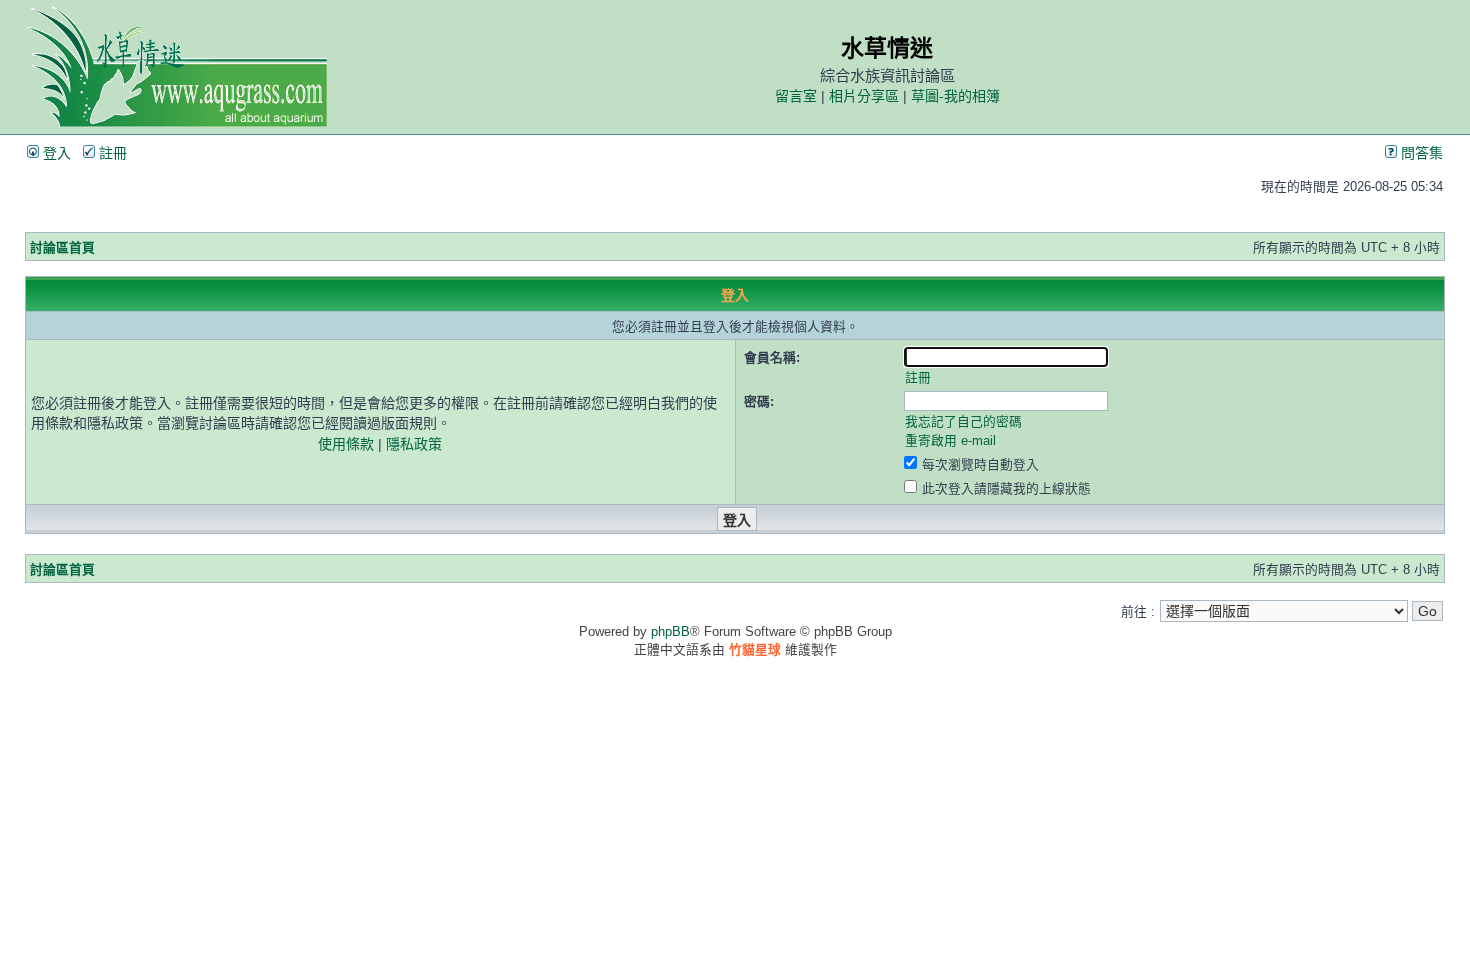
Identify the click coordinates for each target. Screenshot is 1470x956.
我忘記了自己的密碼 (963, 421)
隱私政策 (414, 444)
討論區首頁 (62, 247)
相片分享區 (864, 96)
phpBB (670, 631)
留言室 (796, 96)
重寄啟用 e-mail (950, 440)
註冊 (111, 153)
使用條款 (346, 444)
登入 (55, 153)
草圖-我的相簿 (955, 96)
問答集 (1420, 153)
